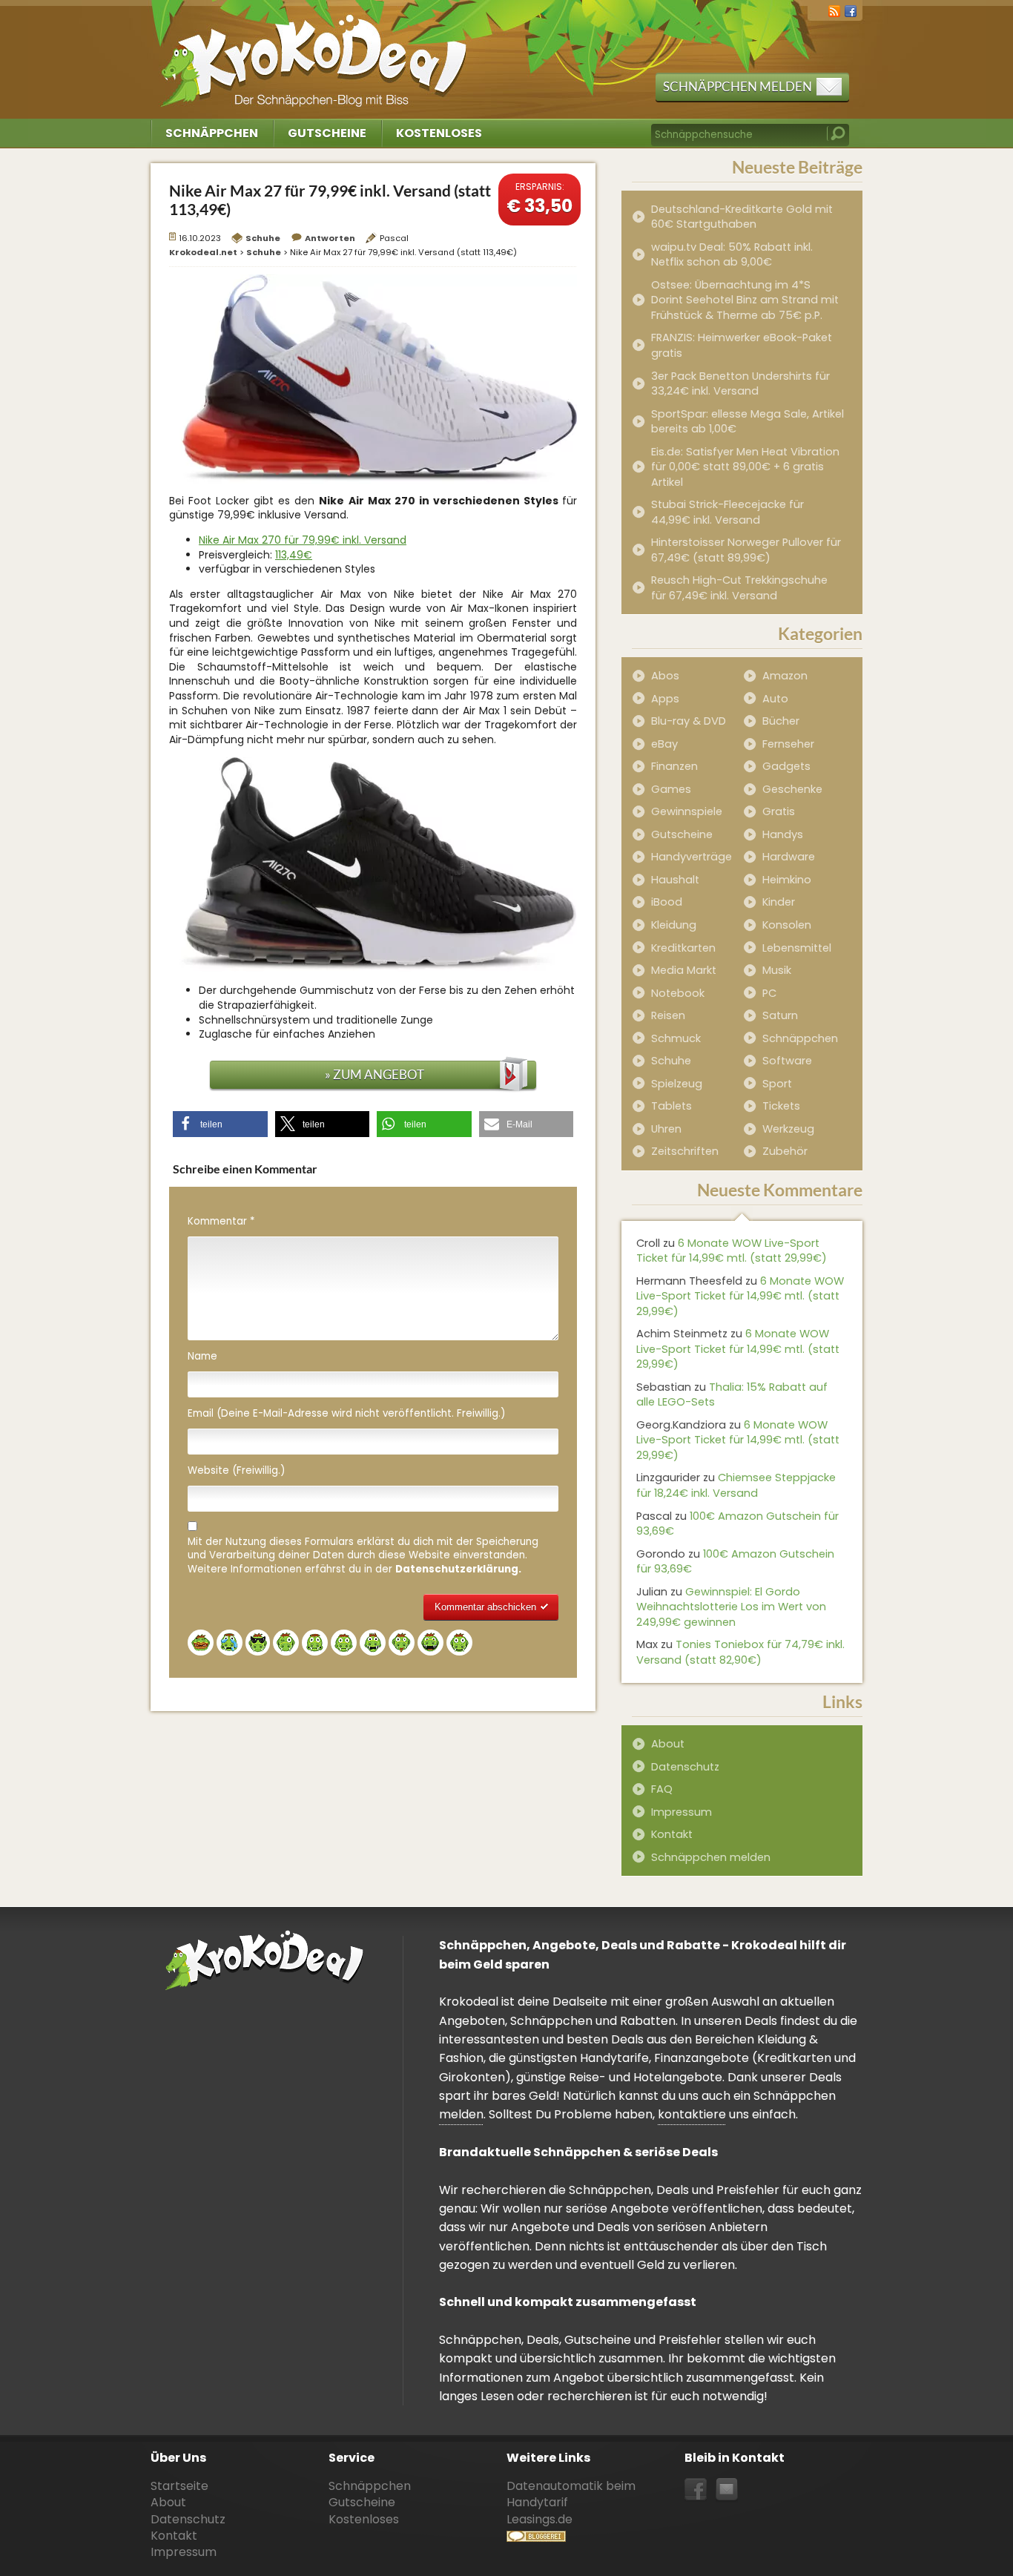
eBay (664, 744)
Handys (783, 834)
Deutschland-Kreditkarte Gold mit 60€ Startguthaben (742, 217)
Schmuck (676, 1038)
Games (671, 789)
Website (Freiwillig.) (236, 1471)
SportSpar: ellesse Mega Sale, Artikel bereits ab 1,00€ (748, 422)
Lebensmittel (797, 948)
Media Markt (684, 970)
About (668, 1744)
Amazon (785, 676)
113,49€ (294, 555)
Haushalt (675, 880)
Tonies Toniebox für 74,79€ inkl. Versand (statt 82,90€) (740, 1652)
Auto (775, 699)
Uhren (666, 1129)
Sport (777, 1084)
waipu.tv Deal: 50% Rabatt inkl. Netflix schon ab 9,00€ (732, 255)
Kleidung (674, 925)
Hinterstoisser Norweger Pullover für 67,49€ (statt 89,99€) (746, 550)
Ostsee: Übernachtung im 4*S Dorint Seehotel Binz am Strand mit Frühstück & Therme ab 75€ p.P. (745, 300)
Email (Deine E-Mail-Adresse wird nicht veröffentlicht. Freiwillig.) (346, 1414)
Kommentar (221, 1222)
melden (461, 2114)
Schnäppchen (212, 133)
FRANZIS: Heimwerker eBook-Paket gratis (742, 345)
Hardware (789, 857)
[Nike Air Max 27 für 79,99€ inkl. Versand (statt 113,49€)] (373, 378)
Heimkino (787, 880)
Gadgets (786, 766)
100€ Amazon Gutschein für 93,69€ (738, 1524)
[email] (727, 2490)
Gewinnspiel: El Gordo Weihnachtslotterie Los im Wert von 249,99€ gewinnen (731, 1607)
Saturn (780, 1015)
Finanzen (674, 766)
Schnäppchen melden (738, 86)
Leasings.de (540, 2519)
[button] (220, 1124)
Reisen (668, 1015)
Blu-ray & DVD (689, 721)
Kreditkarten (683, 948)
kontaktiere (692, 2114)
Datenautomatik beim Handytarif (571, 2494)
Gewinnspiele (687, 811)
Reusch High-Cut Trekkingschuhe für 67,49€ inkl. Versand (739, 588)
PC (769, 993)
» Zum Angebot (374, 1074)
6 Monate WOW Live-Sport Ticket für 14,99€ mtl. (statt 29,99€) (732, 1251)
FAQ (662, 1789)
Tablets (672, 1106)
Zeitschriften (685, 1151)
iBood (667, 902)
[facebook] (851, 10)
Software (787, 1061)
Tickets (781, 1106)
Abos (665, 676)
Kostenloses (439, 133)
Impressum (682, 1812)
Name (202, 1357)
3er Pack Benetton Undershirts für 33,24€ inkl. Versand (740, 384)
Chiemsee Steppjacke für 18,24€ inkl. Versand (736, 1485)
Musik (777, 970)
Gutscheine (327, 133)
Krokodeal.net (316, 52)
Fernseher (788, 744)
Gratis (779, 811)
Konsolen (787, 925)
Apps (665, 699)
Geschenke (792, 789)
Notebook (678, 993)
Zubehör (785, 1151)
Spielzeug (677, 1084)
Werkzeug (788, 1129)
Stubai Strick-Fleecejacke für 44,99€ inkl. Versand (727, 512)
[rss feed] (834, 10)
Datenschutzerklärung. (458, 1569)
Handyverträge (692, 857)
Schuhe (263, 238)
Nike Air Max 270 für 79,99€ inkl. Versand (303, 540)
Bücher (781, 721)
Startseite (179, 2486)
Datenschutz (685, 1767)
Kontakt (672, 1834)
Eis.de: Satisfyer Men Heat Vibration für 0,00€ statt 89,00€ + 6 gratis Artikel (745, 467)
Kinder (779, 902)
